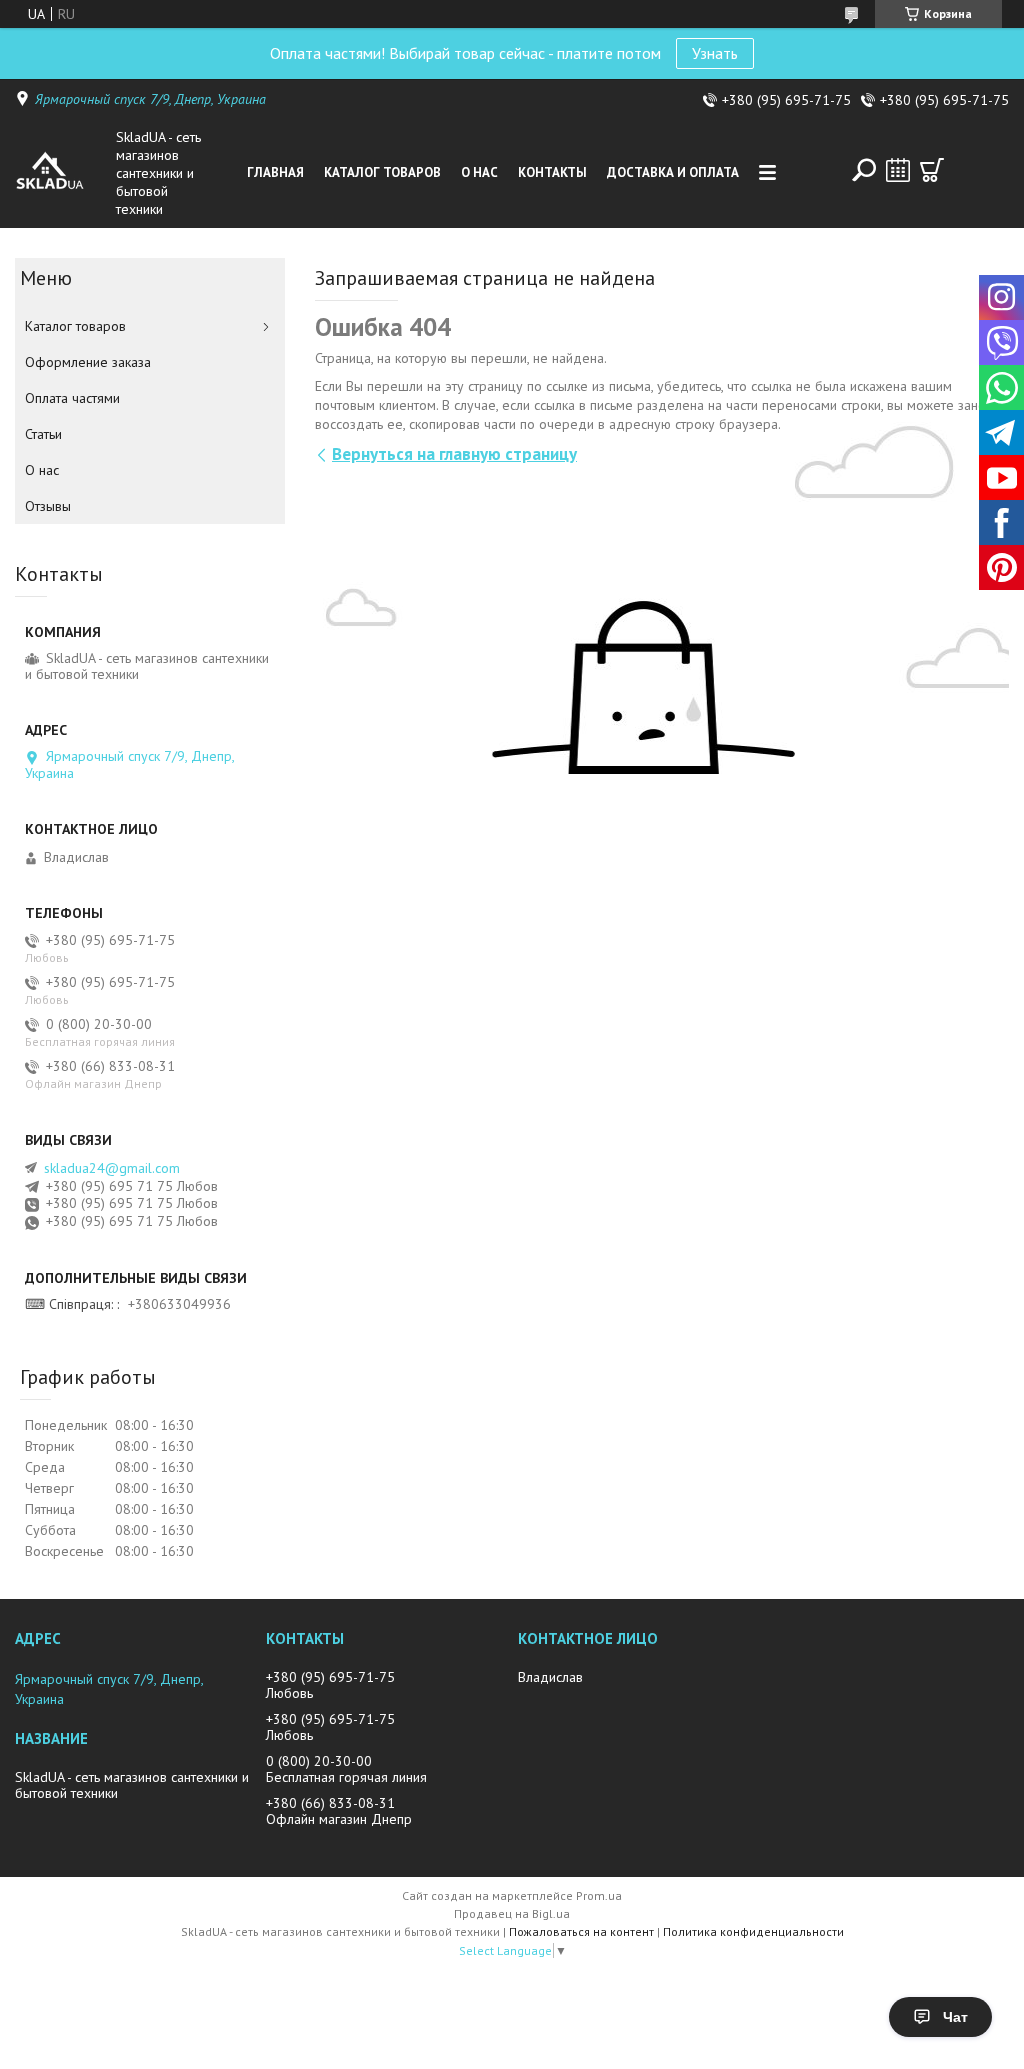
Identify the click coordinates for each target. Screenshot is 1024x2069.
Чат (955, 2017)
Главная (275, 172)
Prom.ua (599, 1895)
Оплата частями (72, 398)
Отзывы (48, 506)
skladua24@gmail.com (112, 1168)
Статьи (43, 434)
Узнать (715, 53)
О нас (479, 172)
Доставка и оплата (673, 172)
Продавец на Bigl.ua (512, 1913)
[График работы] (898, 170)
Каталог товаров (382, 172)
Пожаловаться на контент (581, 1931)
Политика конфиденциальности (753, 1931)
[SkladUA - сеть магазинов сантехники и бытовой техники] (61, 173)
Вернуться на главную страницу (454, 454)
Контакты (552, 172)
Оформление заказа (88, 362)
